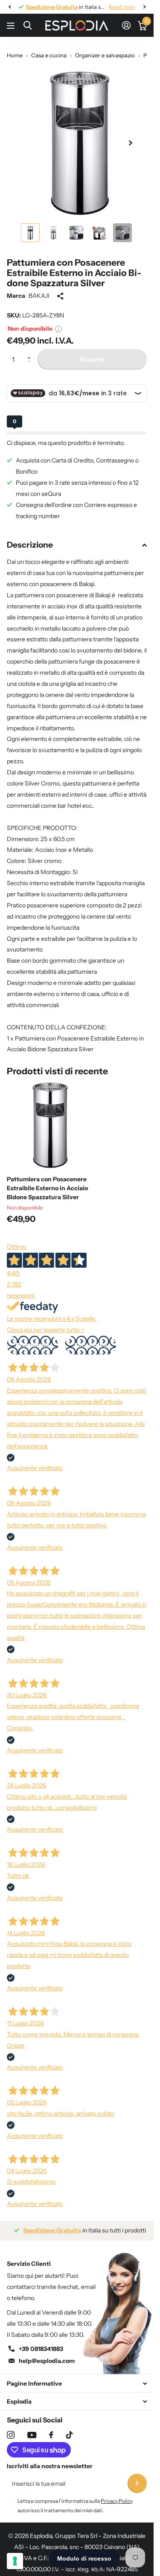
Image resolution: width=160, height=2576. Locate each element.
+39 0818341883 (41, 2342)
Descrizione (30, 538)
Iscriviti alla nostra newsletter (50, 2460)
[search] (28, 25)
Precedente (33, 1339)
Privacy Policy (117, 2494)
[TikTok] (70, 2428)
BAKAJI (39, 289)
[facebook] (51, 2428)
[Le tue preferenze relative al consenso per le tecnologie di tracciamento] (15, 2561)
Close (77, 2377)
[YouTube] (32, 2429)
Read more (116, 7)
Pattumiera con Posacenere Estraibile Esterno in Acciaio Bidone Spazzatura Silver (47, 1182)
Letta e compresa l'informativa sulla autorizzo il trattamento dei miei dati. (75, 2499)
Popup (58, 322)
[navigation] (9, 7)
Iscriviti (137, 2477)
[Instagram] (11, 2428)
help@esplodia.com (47, 2354)
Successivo (90, 1339)
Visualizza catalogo (12, 25)
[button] (31, 346)
